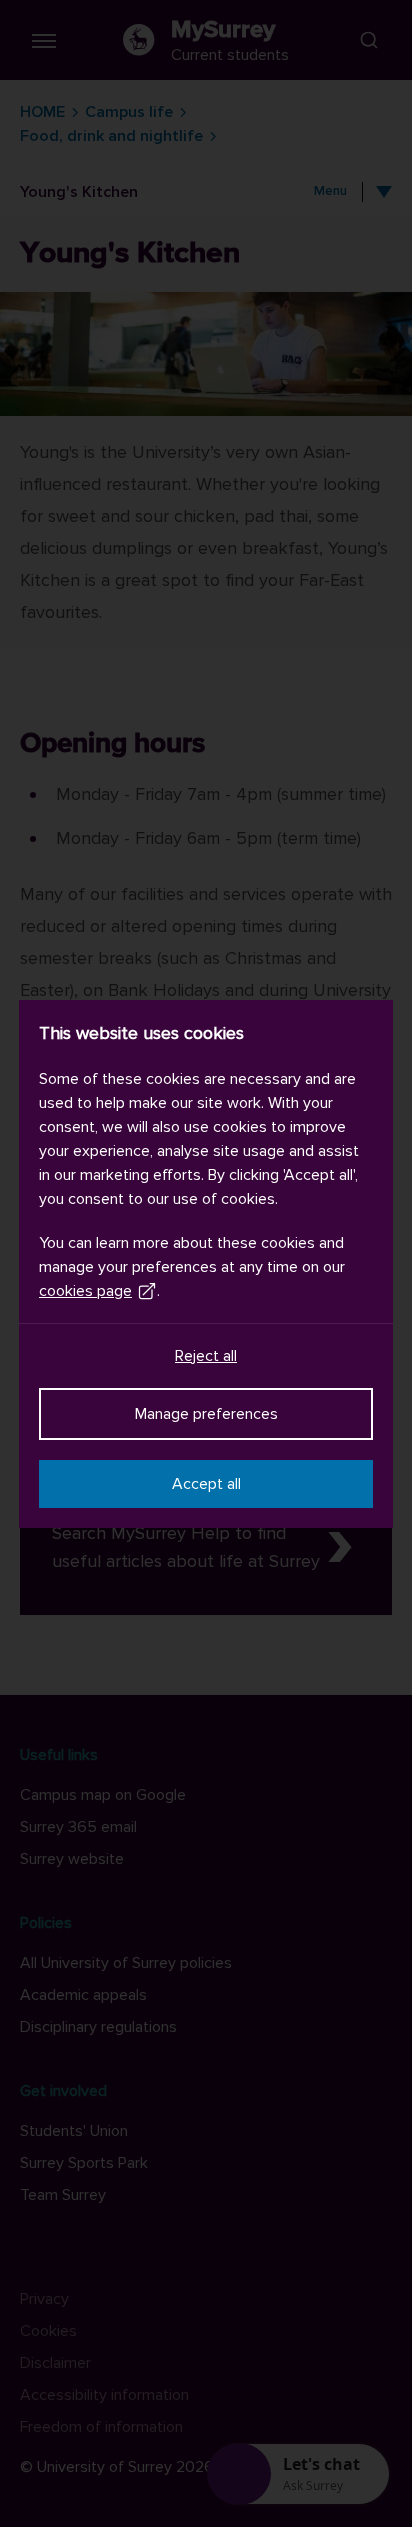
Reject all (206, 1356)
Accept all (206, 1484)
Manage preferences (206, 1414)
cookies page (85, 1291)
